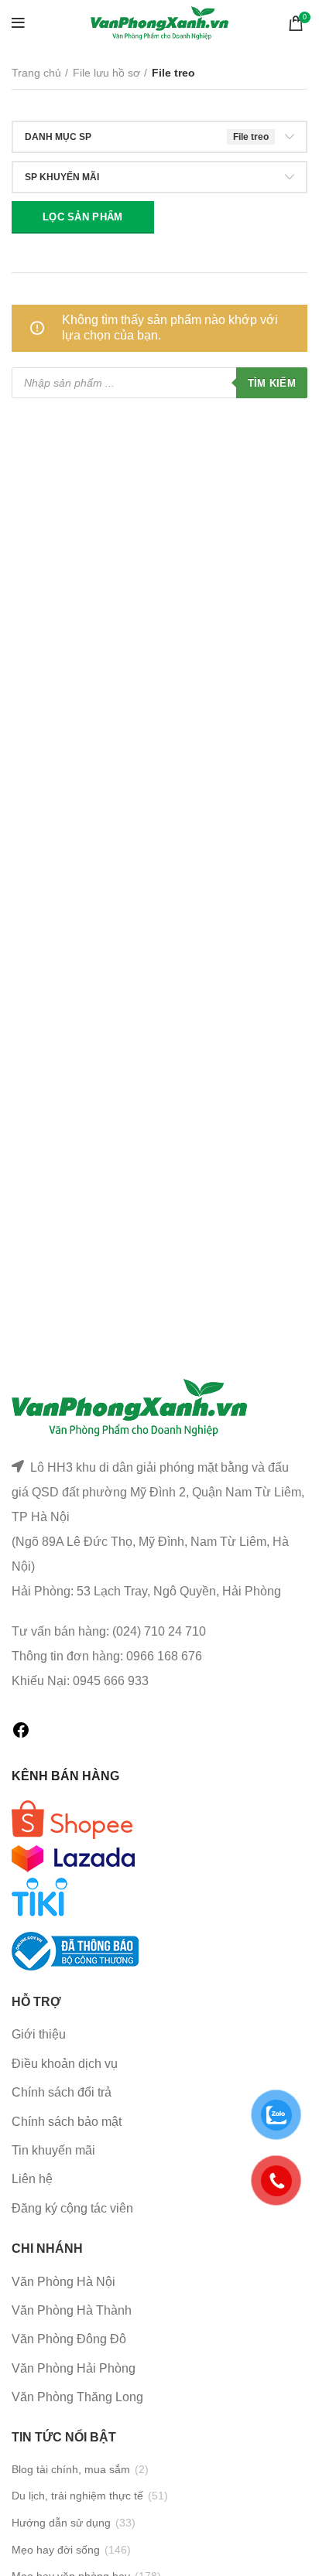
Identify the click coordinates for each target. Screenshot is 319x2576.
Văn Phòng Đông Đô (69, 2339)
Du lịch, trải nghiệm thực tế (77, 2496)
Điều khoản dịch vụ (65, 2064)
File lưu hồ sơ (106, 73)
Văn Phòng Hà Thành (72, 2310)
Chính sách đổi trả (62, 2092)
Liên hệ (32, 2179)
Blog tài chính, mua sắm (71, 2469)
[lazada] (73, 1857)
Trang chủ (36, 73)
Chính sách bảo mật (67, 2122)
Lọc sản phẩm (83, 217)
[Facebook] (21, 1735)
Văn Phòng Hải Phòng (74, 2368)
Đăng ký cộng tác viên (72, 2208)
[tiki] (72, 1819)
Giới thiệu (39, 2034)
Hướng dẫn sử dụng (61, 2523)
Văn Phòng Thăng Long (77, 2397)
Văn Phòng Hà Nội (63, 2282)
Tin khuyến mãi (53, 2150)
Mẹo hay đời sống (56, 2550)
